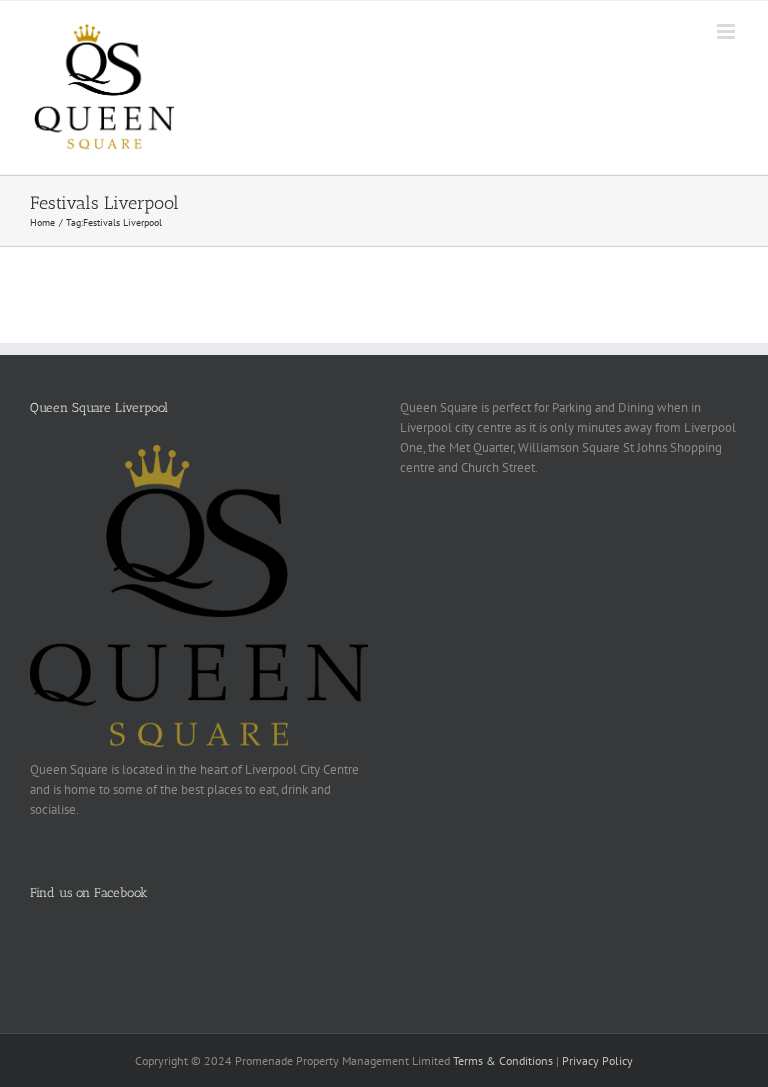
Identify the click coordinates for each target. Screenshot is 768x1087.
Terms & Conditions (503, 1060)
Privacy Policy (597, 1060)
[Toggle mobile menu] (727, 31)
